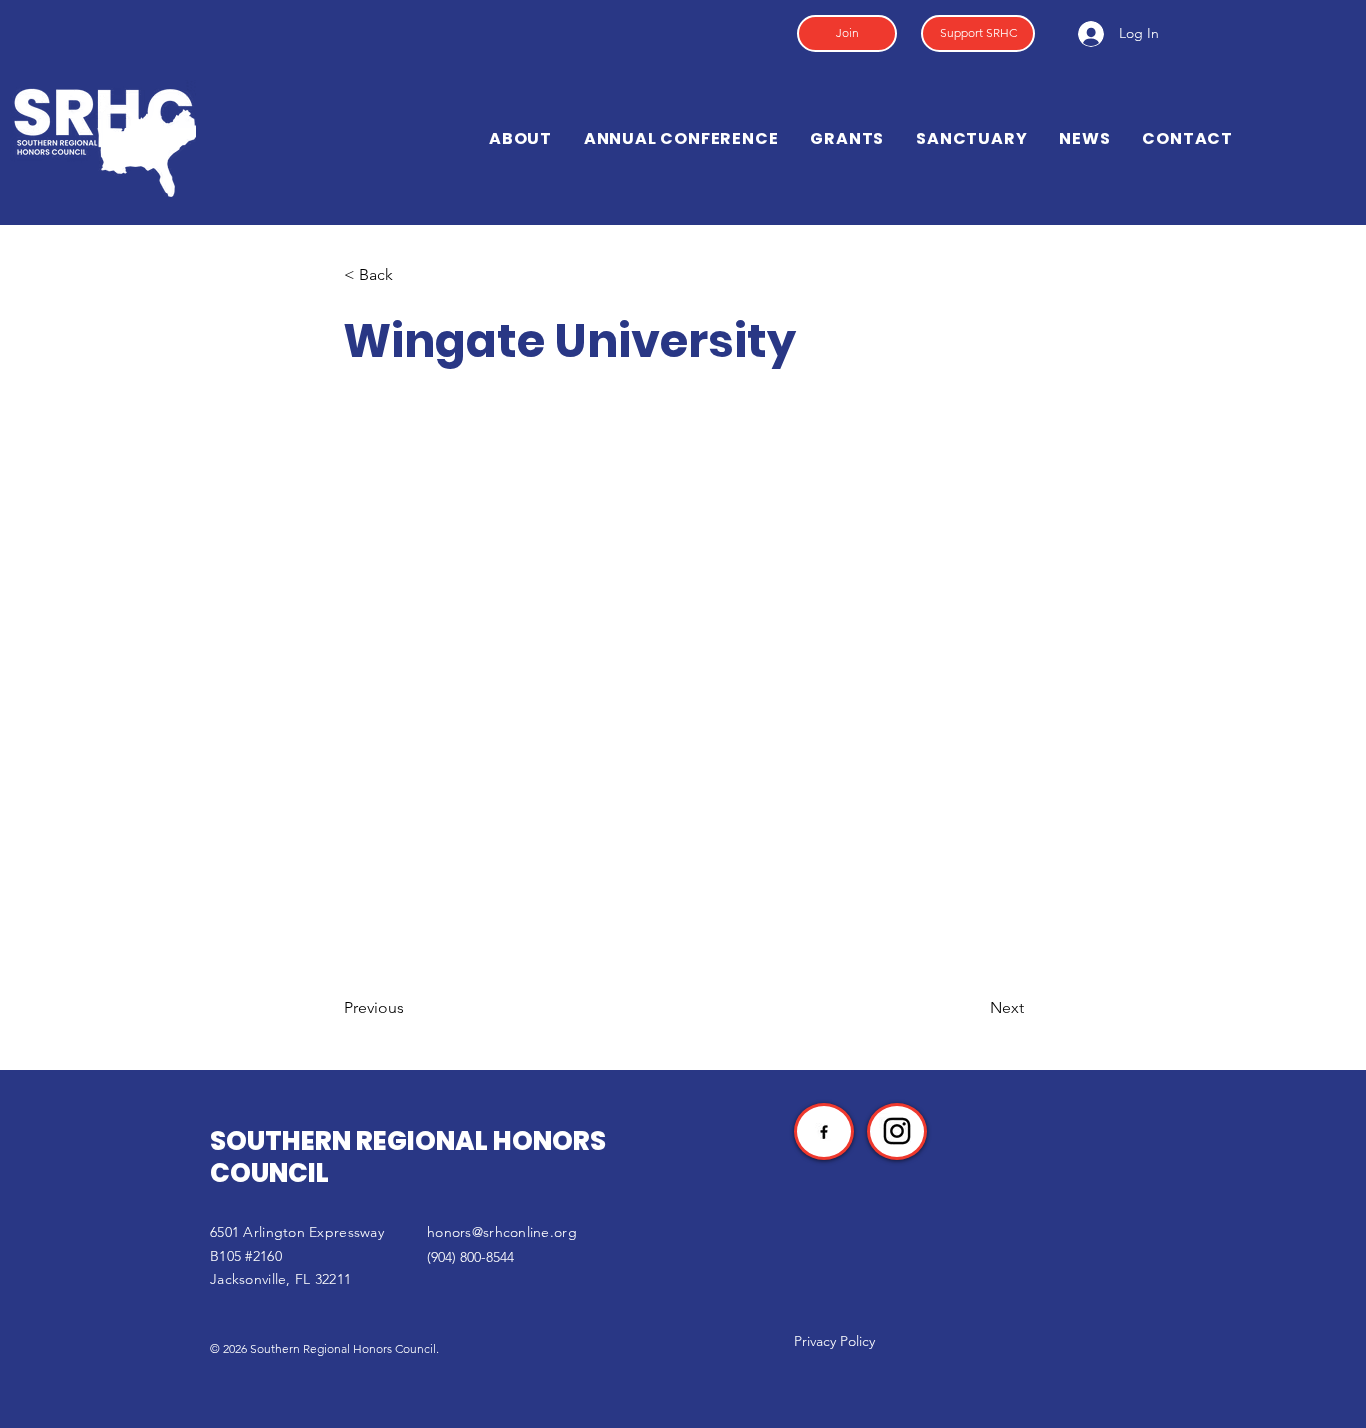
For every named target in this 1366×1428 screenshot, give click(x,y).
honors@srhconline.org (502, 1232)
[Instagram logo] (897, 1131)
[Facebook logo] (824, 1132)
